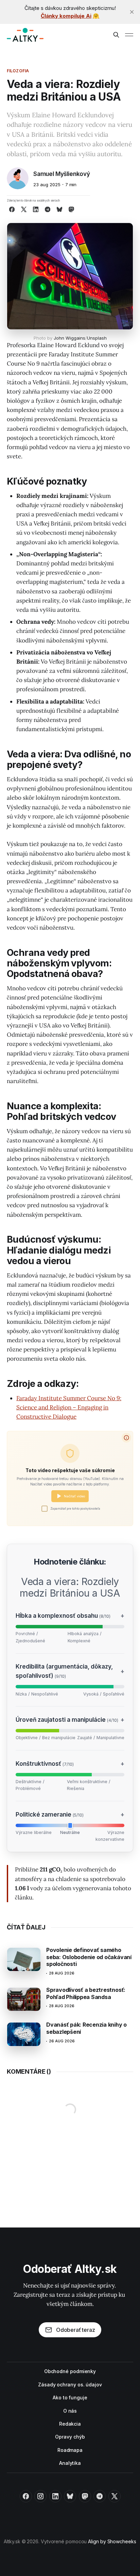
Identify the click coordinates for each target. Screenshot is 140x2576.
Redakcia (70, 2424)
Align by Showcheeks (112, 2541)
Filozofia (18, 71)
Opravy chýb (70, 2437)
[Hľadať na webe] (116, 35)
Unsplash (97, 338)
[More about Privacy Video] (126, 1438)
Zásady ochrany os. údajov (70, 2385)
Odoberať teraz (76, 2330)
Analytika (70, 2463)
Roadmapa (70, 2450)
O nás (70, 2411)
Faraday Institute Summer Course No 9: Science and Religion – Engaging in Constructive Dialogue (69, 1407)
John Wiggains (69, 338)
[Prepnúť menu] (129, 35)
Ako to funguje (70, 2397)
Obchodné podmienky (70, 2371)
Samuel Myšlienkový (62, 174)
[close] (132, 12)
